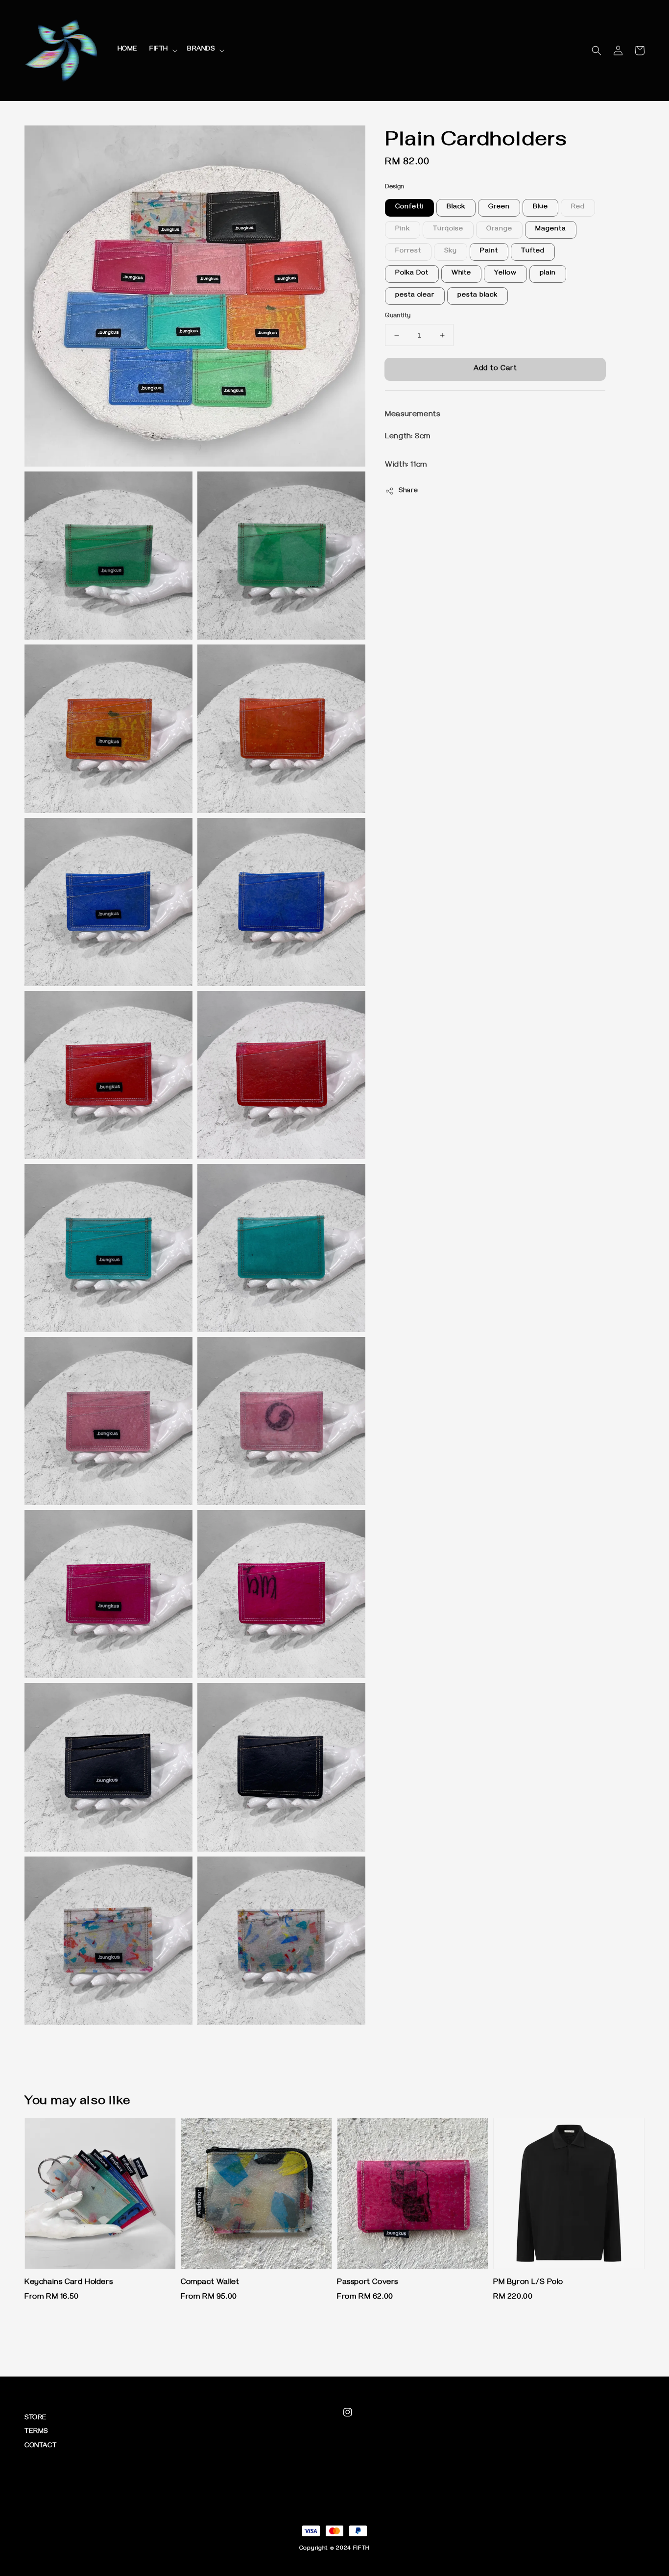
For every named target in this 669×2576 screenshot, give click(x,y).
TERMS (36, 2432)
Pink (403, 230)
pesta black (478, 296)
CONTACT (40, 2446)
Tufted (533, 252)
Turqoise (448, 230)
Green (499, 208)
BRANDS (201, 50)
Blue (540, 208)
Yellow (505, 274)
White (461, 274)
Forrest (408, 252)
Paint (489, 252)
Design (394, 187)
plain (548, 274)
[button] (597, 50)
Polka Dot (412, 274)
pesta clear (415, 296)
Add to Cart (495, 369)
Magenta (551, 230)
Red (578, 208)
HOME (128, 50)
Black (456, 208)
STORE (36, 2418)
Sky (451, 252)
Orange (499, 230)
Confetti (409, 208)
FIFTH (159, 50)
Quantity (398, 316)
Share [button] (408, 491)
